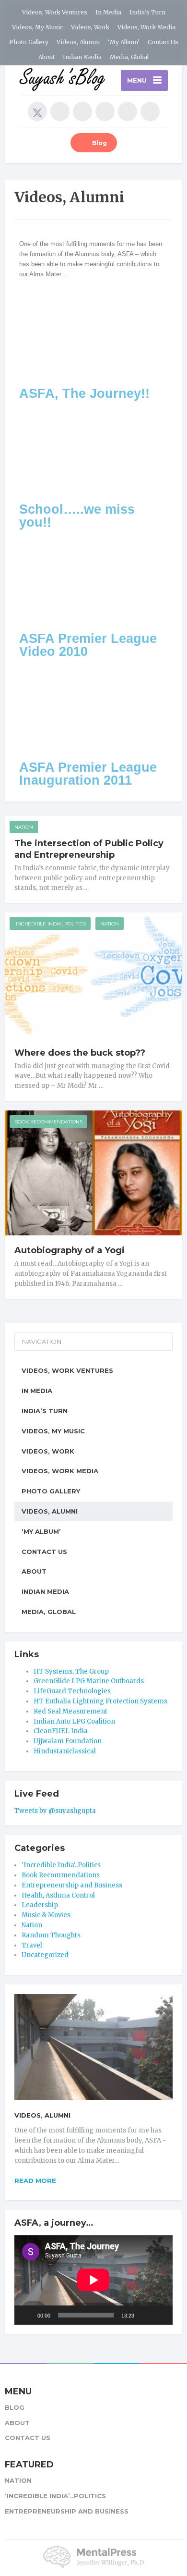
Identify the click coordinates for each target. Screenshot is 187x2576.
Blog (99, 143)
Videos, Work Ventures (55, 12)
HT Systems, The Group (71, 1671)
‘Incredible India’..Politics (55, 2496)
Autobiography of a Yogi (70, 1250)
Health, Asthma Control (58, 1895)
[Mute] (145, 2315)
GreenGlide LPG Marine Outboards (89, 1681)
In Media (108, 12)
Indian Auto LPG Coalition (74, 1721)
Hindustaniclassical (65, 1751)
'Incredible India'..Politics (50, 924)
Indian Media (82, 57)
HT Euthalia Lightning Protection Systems (100, 1701)
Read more (35, 2181)
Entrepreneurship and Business (72, 1885)
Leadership (40, 1905)
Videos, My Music (37, 27)
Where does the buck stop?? (80, 1053)
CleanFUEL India (61, 1731)
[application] (93, 2280)
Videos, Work (90, 27)
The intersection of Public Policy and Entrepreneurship (89, 849)
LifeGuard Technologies (72, 1691)
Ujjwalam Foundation (68, 1741)
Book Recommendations (48, 1122)
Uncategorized (45, 1955)
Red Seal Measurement (70, 1711)
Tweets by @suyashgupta (55, 1811)
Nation (24, 827)
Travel (32, 1945)
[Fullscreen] (160, 2315)
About (47, 57)
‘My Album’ (124, 42)
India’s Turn (147, 12)
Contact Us (163, 42)
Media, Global (129, 57)
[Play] (27, 2315)
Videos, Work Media (146, 27)
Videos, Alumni (78, 42)
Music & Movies (46, 1915)
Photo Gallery (29, 42)
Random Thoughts (51, 1935)
